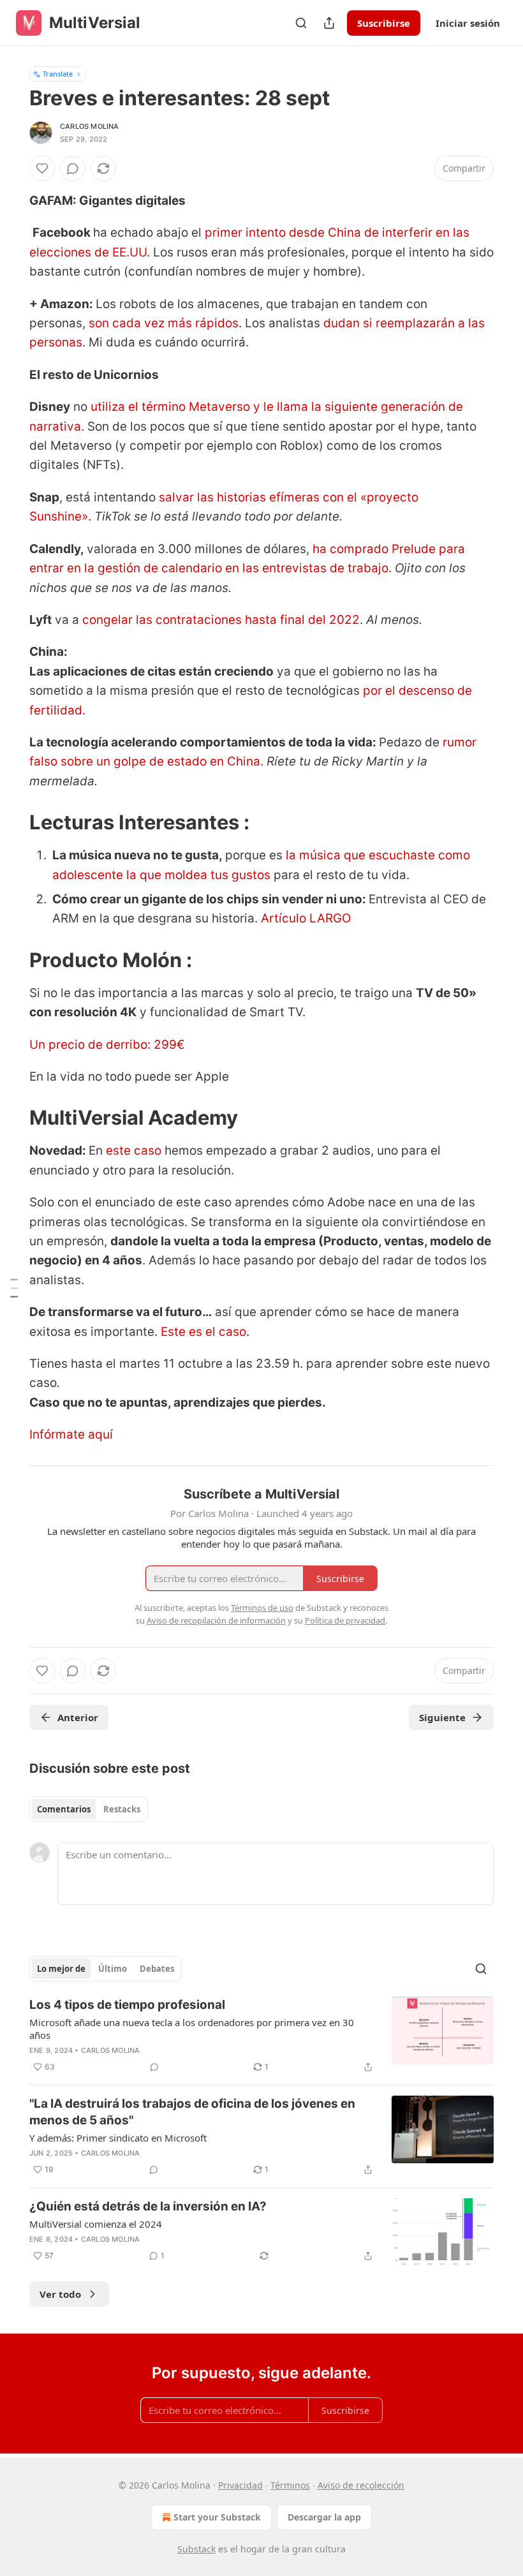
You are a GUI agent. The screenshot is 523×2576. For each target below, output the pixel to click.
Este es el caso (203, 1332)
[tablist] (89, 1809)
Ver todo (60, 2294)
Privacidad (240, 2485)
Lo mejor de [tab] (61, 1969)
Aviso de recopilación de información (216, 1620)
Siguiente (442, 1717)
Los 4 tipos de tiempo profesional (127, 2005)
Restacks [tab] (122, 1809)
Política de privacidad (345, 1620)
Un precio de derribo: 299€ (107, 1045)
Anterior (78, 1717)
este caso (134, 1151)
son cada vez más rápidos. (165, 323)
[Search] (301, 23)
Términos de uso (262, 1608)
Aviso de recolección (361, 2485)
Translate (58, 74)
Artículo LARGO (306, 918)
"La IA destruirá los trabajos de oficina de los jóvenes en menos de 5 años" (192, 2112)
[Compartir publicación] (329, 23)
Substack (196, 2549)
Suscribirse (384, 23)
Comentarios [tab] (64, 1809)
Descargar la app (324, 2517)
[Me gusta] (42, 168)
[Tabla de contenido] (14, 1288)
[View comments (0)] (73, 168)
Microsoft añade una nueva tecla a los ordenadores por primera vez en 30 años (192, 2029)
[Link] (11, 822)
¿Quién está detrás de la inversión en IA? (148, 2206)
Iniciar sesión (468, 23)
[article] (261, 2036)
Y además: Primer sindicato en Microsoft (118, 2138)
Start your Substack (217, 2517)
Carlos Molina (90, 126)
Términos (290, 2485)
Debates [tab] (157, 1969)
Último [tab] (113, 1969)
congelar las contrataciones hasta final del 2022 (221, 620)
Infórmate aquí (71, 1434)
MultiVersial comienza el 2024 (96, 2224)
